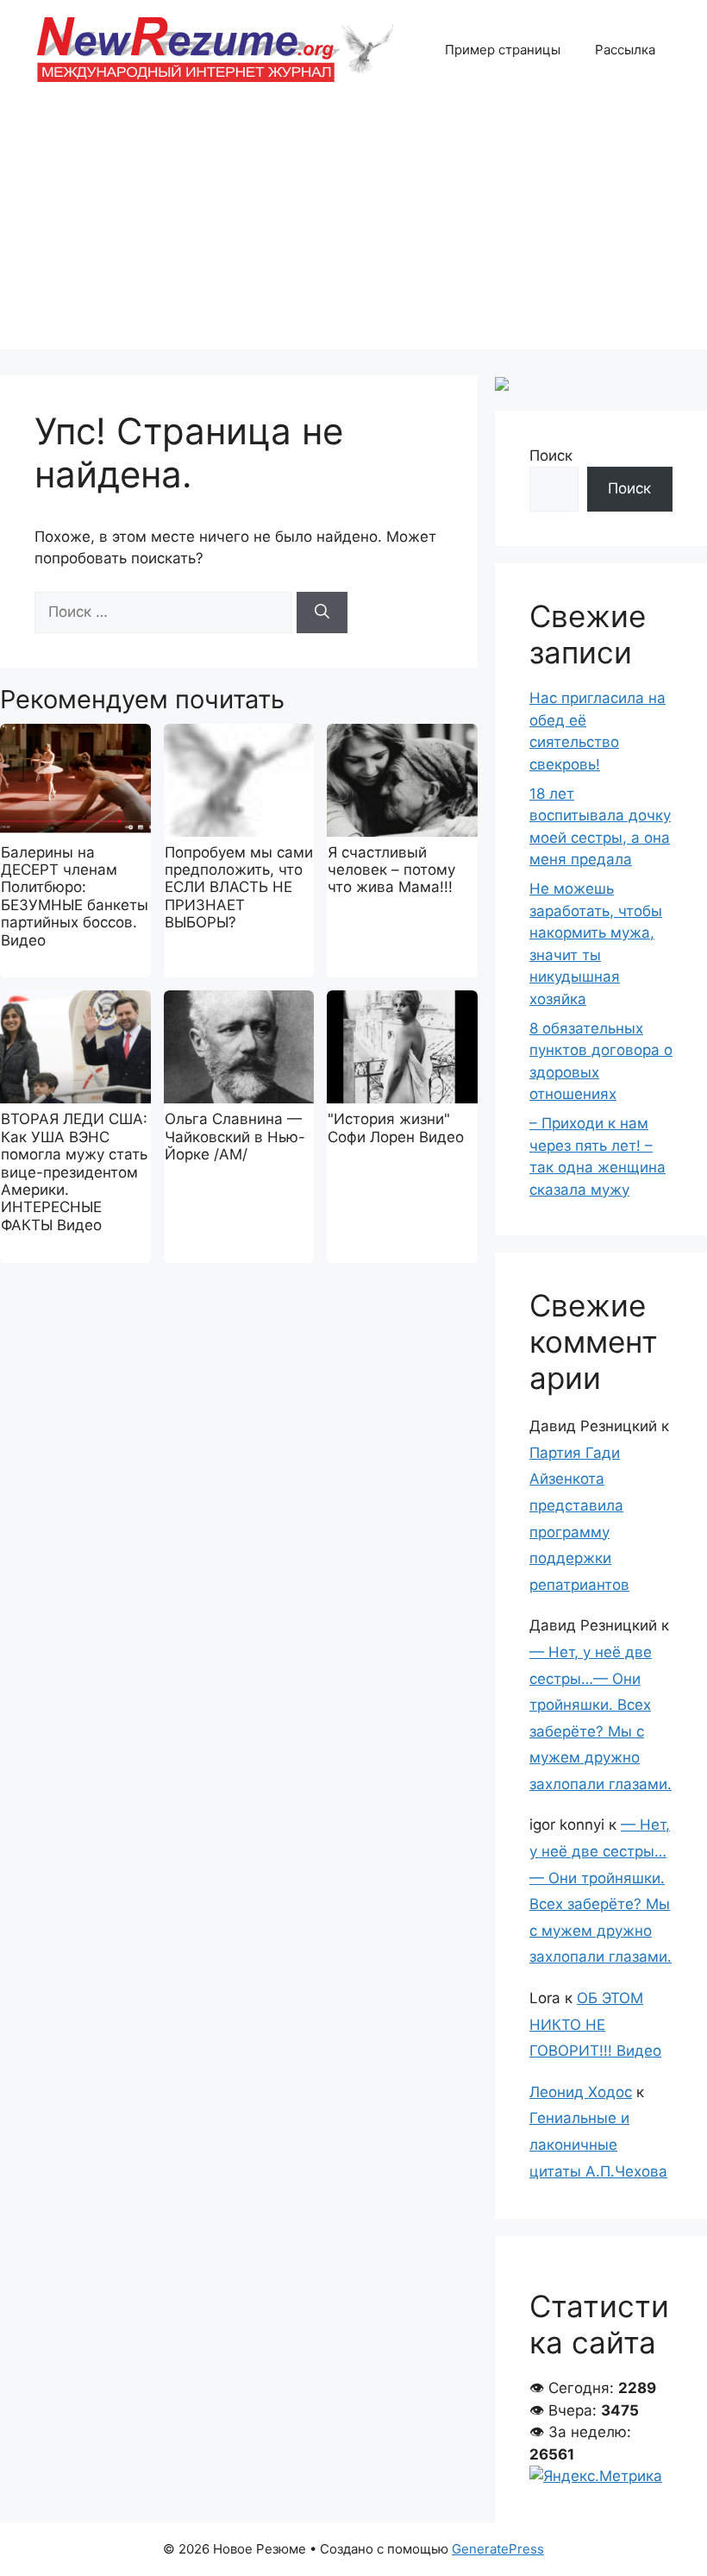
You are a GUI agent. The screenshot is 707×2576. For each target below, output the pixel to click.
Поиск (551, 456)
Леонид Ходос (581, 2092)
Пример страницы (503, 50)
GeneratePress (498, 2549)
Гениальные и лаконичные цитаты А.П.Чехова (598, 2144)
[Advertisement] (353, 229)
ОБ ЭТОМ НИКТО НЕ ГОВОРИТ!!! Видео (595, 2024)
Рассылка (625, 50)
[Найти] (322, 613)
